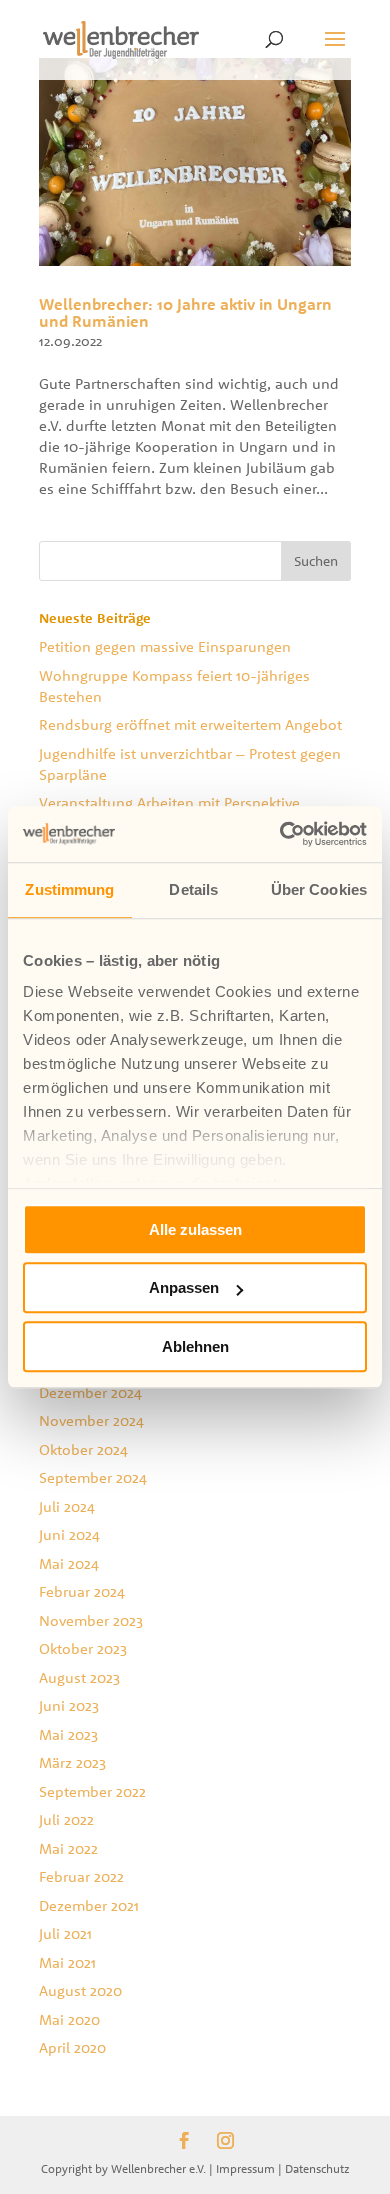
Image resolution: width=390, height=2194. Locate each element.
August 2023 (79, 1677)
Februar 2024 (82, 1591)
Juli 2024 (67, 1506)
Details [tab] (193, 889)
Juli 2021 (65, 1933)
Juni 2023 (69, 1705)
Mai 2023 (68, 1734)
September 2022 (92, 1791)
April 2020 (72, 2047)
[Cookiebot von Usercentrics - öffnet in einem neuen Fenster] (280, 834)
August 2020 (80, 1990)
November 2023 (91, 1620)
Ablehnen (195, 1346)
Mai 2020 (69, 2019)
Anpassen (184, 1287)
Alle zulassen (195, 1229)
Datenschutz (317, 2168)
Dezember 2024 (90, 1392)
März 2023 (72, 1762)
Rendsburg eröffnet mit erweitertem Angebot (190, 724)
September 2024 (93, 1477)
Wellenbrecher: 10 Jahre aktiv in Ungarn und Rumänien (185, 313)
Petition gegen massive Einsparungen (165, 646)
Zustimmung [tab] (69, 889)
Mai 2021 (67, 1962)
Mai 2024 (69, 1563)
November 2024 (91, 1420)
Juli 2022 (66, 1819)
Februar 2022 (81, 1876)
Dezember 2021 (89, 1905)
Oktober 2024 (83, 1449)
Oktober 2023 (83, 1648)
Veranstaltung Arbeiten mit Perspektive (169, 802)
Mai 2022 (68, 1848)
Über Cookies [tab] (319, 889)
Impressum (245, 2168)
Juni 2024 (69, 1534)
